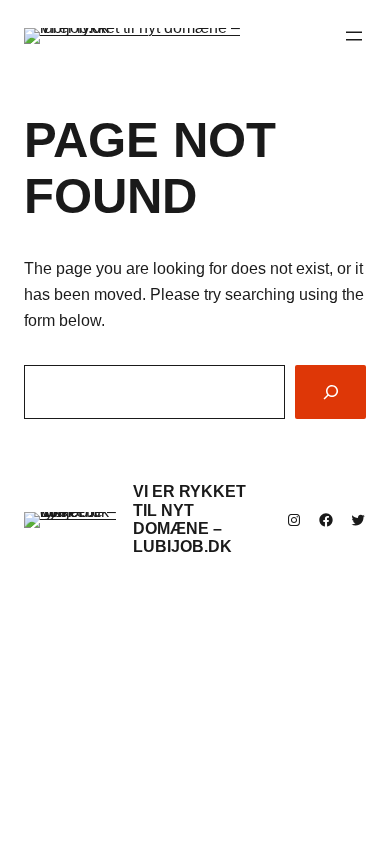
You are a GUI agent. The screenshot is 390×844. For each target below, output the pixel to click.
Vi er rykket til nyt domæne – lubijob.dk (189, 519)
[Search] (330, 392)
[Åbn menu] (354, 36)
